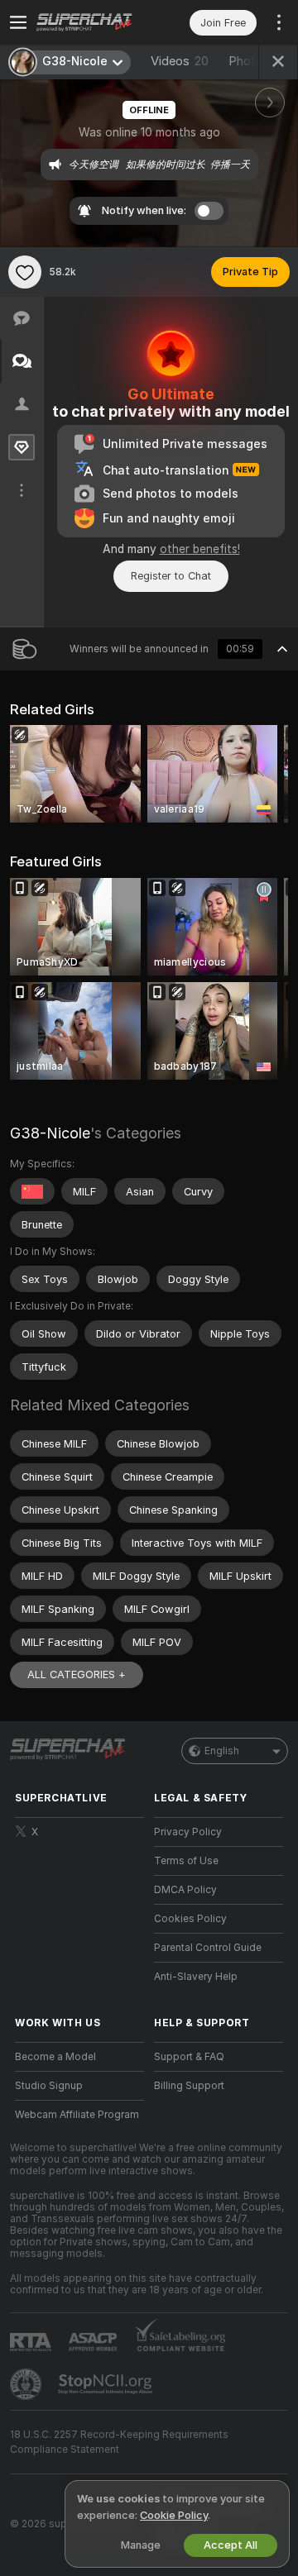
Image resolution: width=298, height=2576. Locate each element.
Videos (180, 61)
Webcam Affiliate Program (77, 2115)
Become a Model (55, 2057)
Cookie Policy (174, 2515)
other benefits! (200, 549)
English (222, 1751)
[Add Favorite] (25, 272)
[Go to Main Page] (93, 22)
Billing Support (189, 2086)
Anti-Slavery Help (196, 1977)
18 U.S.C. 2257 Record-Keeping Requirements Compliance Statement (119, 2442)
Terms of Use (186, 1861)
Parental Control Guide (208, 1948)
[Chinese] (32, 1191)
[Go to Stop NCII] (107, 2384)
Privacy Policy (188, 1832)
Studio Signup (49, 2086)
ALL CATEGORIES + (77, 1674)
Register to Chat (171, 576)
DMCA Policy (185, 1890)
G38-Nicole (50, 1133)
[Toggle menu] (18, 22)
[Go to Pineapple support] (27, 2384)
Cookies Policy (190, 1919)
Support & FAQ (189, 2057)
